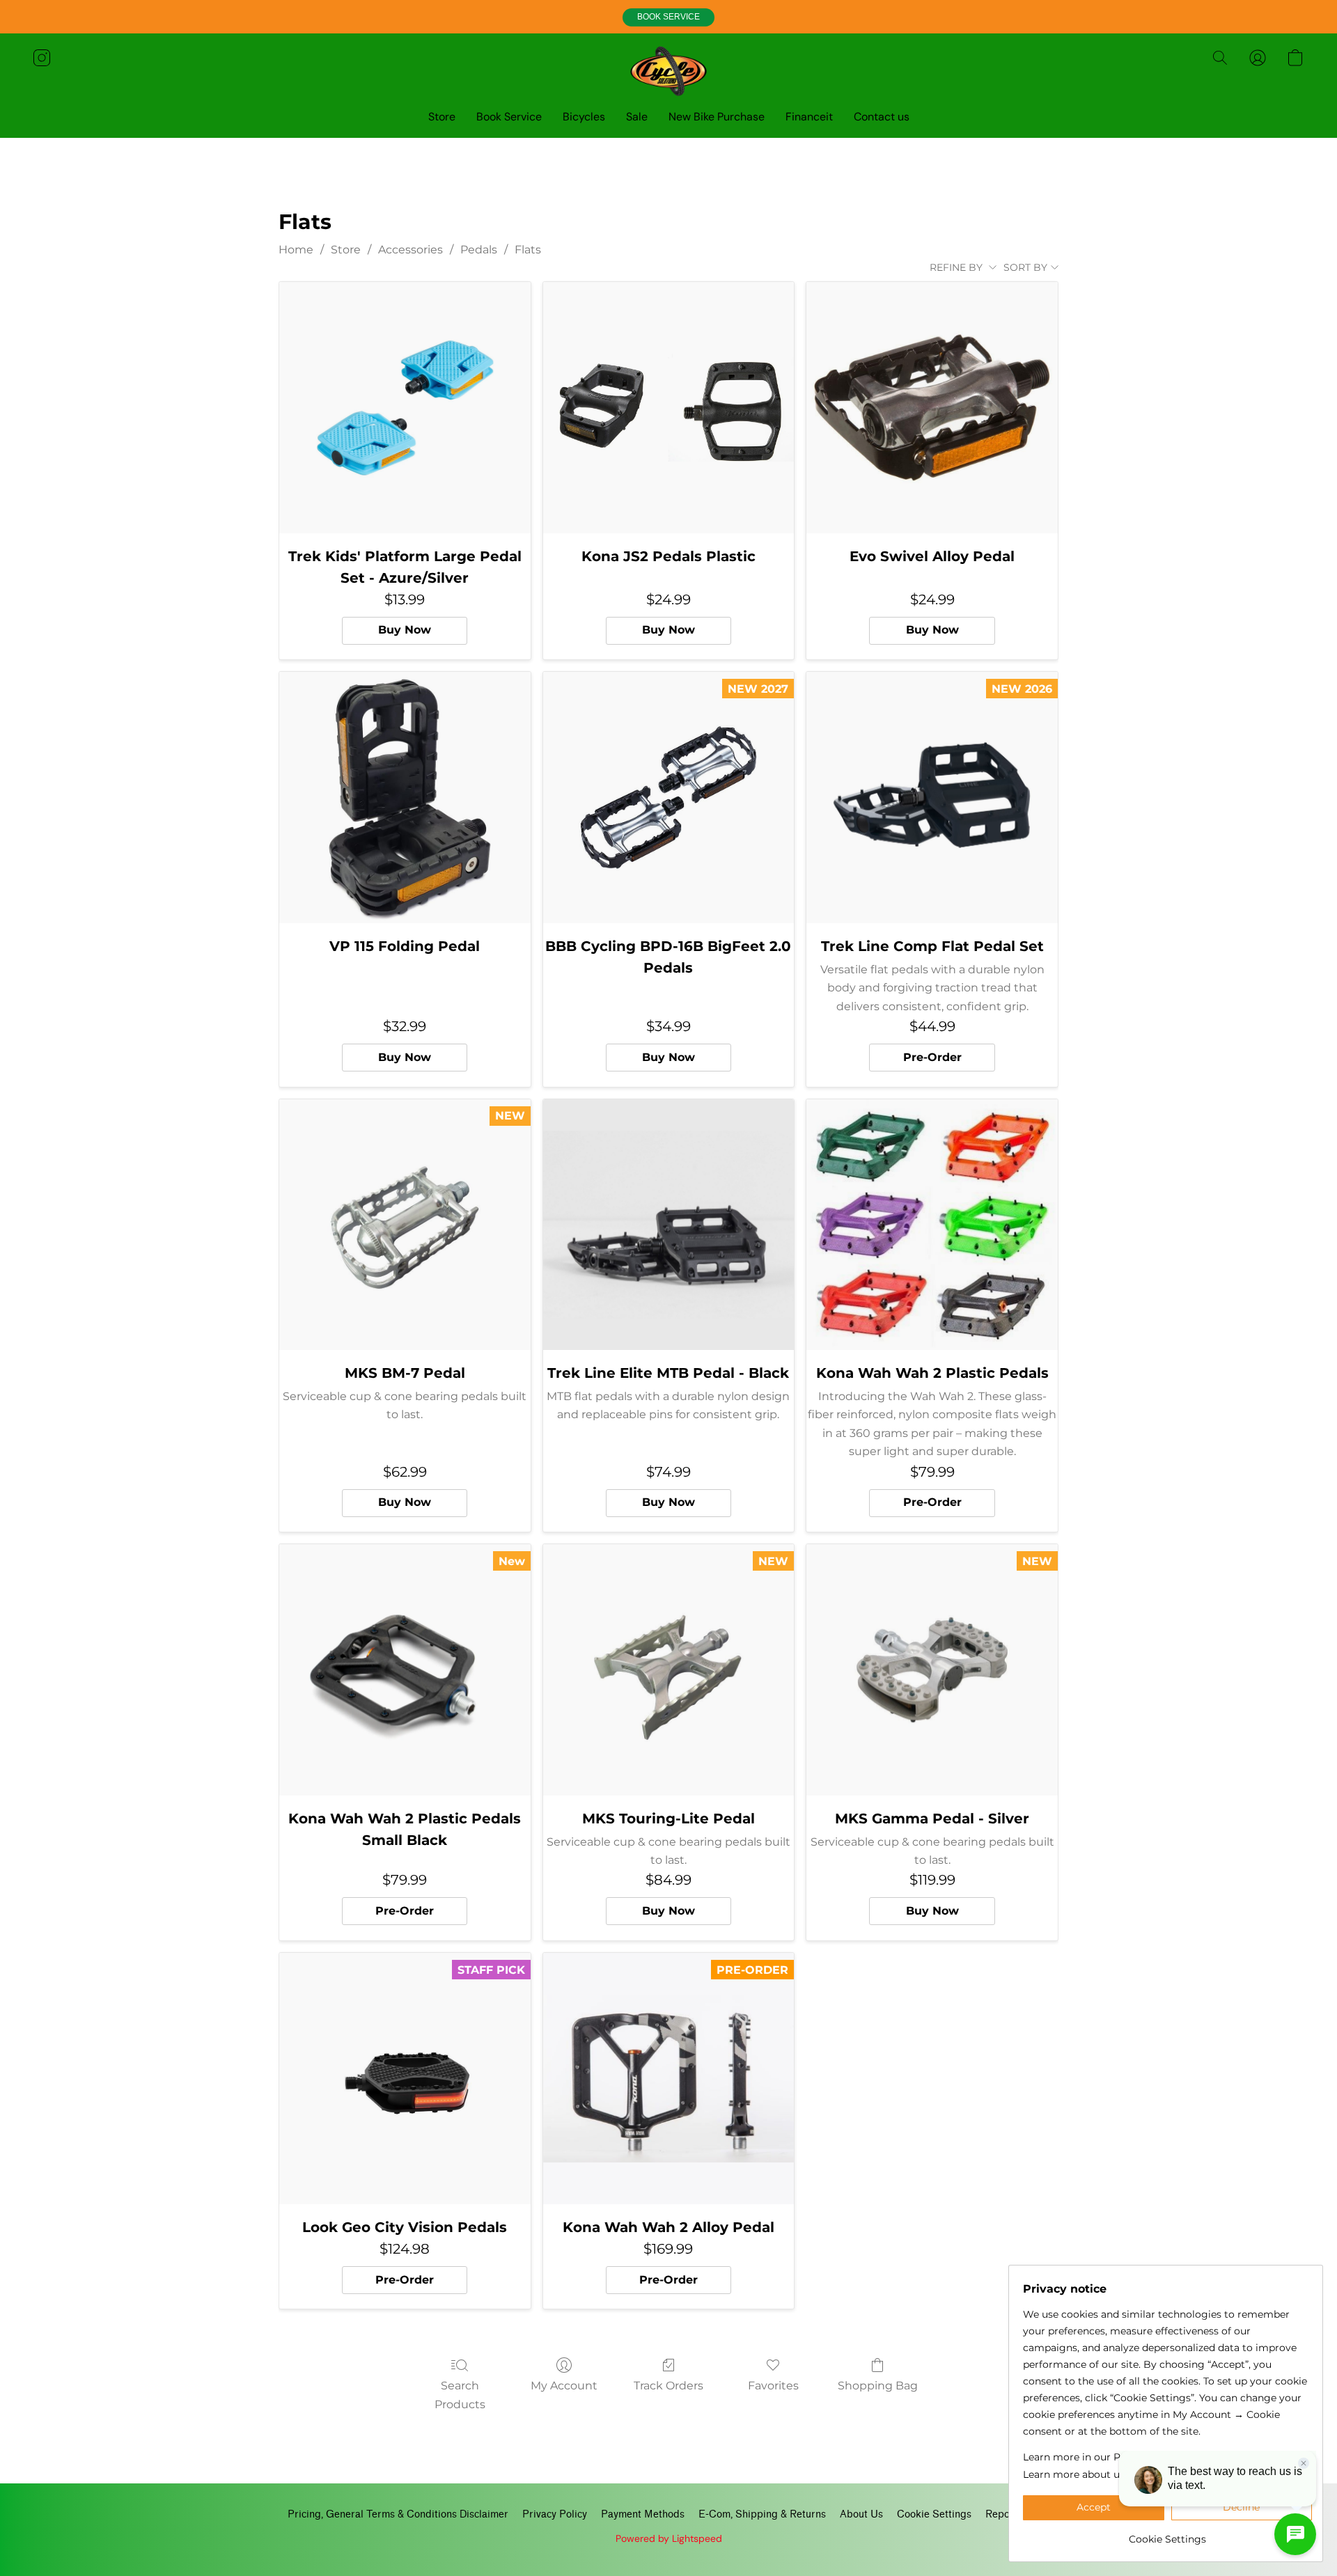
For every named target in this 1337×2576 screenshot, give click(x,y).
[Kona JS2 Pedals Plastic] (669, 408)
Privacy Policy (555, 2514)
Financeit (809, 117)
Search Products (460, 2395)
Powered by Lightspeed (669, 2538)
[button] (668, 17)
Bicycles (584, 117)
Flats (528, 250)
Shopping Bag (878, 2386)
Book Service (509, 117)
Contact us (882, 117)
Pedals (479, 250)
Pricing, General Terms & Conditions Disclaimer (398, 2514)
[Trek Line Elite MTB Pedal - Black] (669, 1225)
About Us (861, 2514)
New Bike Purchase (717, 117)
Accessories (411, 250)
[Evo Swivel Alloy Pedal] (932, 408)
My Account (564, 2386)
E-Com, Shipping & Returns (762, 2514)
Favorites (773, 2386)
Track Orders (668, 2386)
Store (442, 117)
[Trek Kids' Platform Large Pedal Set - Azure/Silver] (405, 408)
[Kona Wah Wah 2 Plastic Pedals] (932, 1225)
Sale (637, 117)
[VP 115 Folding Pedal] (405, 798)
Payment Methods (643, 2514)
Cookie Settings (934, 2514)
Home (296, 250)
